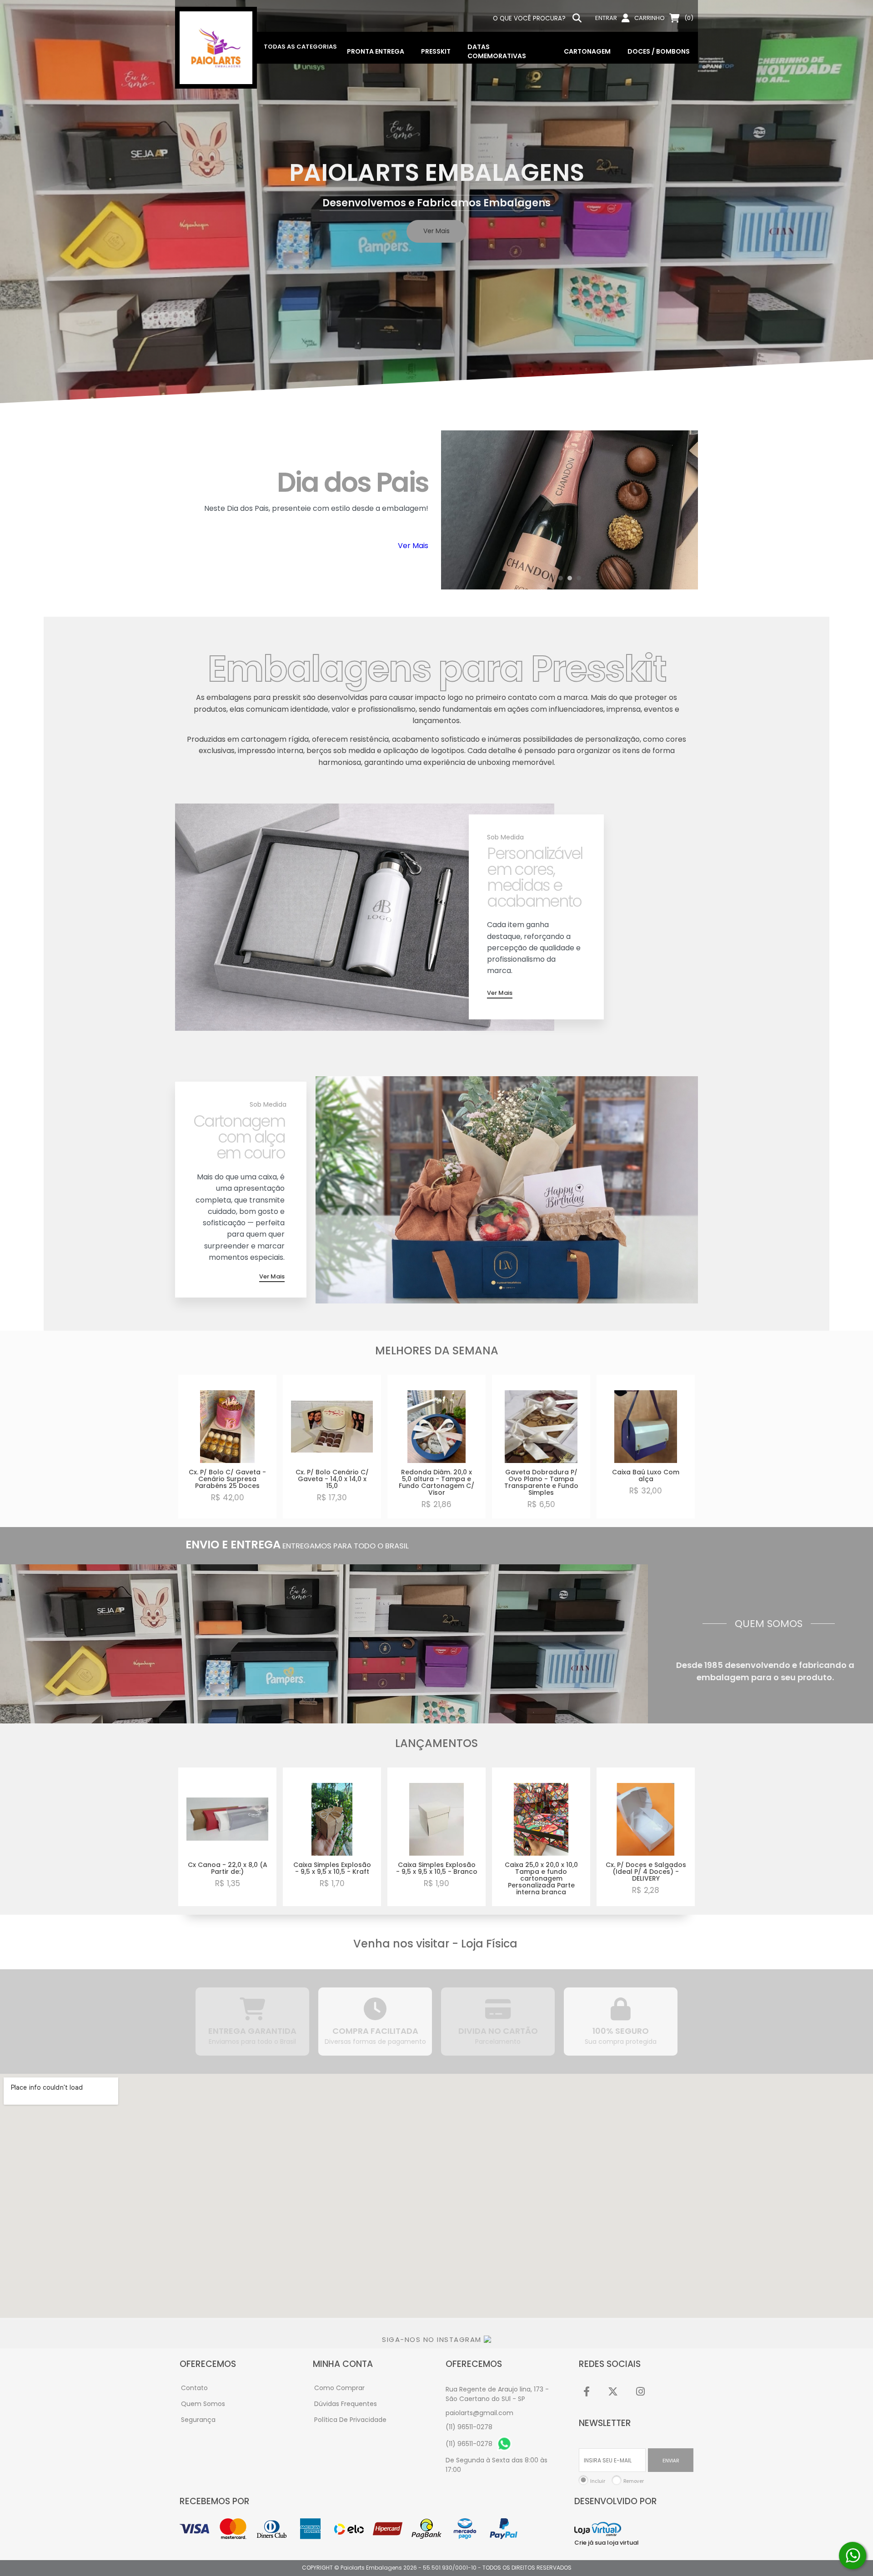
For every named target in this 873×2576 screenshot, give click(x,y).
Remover (634, 2481)
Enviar (671, 2460)
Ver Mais (413, 546)
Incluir (598, 2481)
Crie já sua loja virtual (607, 2543)
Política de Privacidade (350, 2420)
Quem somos (203, 2404)
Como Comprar (339, 2388)
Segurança (198, 2420)
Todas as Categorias (300, 47)
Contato (194, 2388)
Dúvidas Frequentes (346, 2404)
